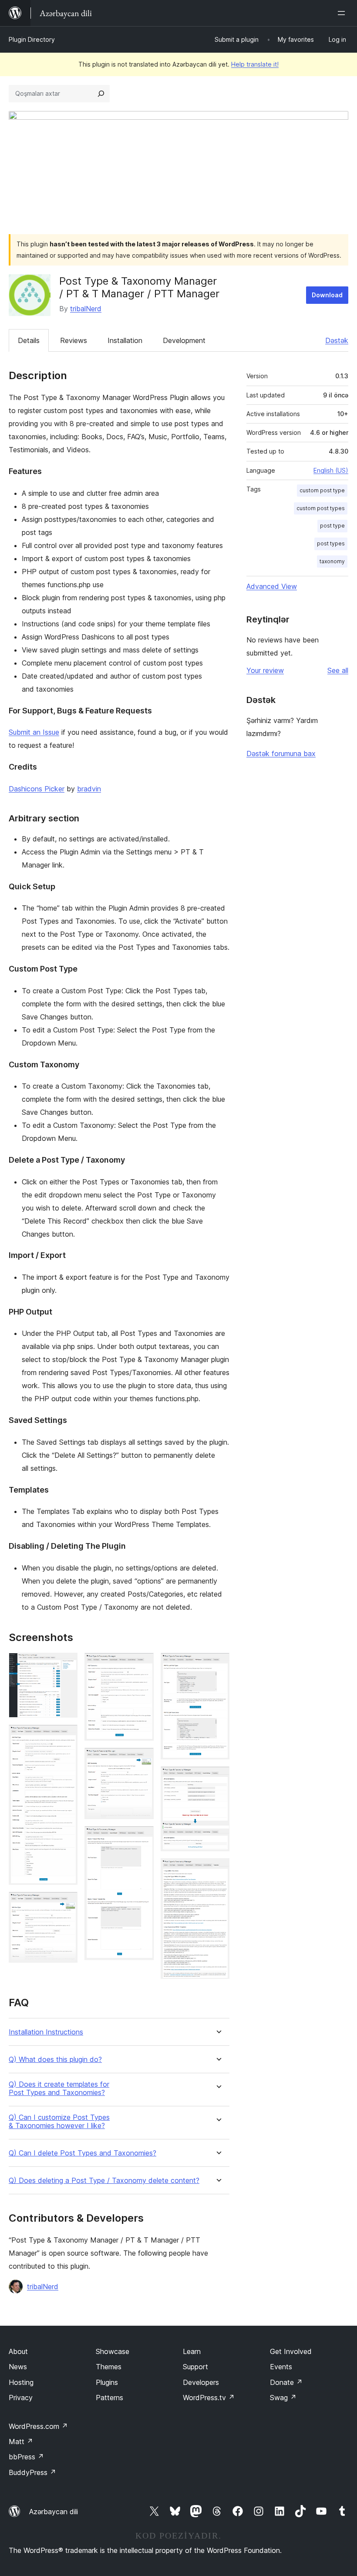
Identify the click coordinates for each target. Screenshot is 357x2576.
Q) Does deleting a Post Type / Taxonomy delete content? (104, 2181)
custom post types (321, 508)
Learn (192, 2351)
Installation (125, 340)
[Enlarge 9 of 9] (218, 1870)
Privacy (21, 2398)
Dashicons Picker (37, 789)
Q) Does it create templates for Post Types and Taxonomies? (59, 2088)
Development (184, 340)
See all (338, 670)
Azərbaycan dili (54, 2512)
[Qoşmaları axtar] (101, 94)
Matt (21, 2441)
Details (29, 340)
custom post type (322, 490)
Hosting (21, 2382)
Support (195, 2367)
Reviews (74, 340)
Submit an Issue (34, 732)
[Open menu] (343, 13)
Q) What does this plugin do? (55, 2060)
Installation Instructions (46, 2032)
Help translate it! (255, 64)
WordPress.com (38, 2426)
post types (331, 543)
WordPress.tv (209, 2398)
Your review (265, 670)
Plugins (107, 2382)
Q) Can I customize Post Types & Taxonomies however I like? (59, 2122)
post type (332, 526)
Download (327, 295)
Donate (286, 2382)
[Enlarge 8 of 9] (218, 1778)
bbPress (26, 2457)
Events (281, 2367)
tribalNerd (86, 309)
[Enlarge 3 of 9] (66, 1903)
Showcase (113, 2351)
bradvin (89, 789)
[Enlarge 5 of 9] (142, 1759)
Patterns (109, 2398)
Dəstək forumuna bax (281, 753)
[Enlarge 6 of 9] (142, 1838)
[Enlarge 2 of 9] (66, 1736)
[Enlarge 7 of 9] (218, 1665)
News (18, 2367)
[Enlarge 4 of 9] (142, 1665)
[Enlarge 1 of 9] (66, 1665)
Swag (283, 2398)
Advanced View (272, 586)
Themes (109, 2367)
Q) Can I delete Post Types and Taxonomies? (83, 2153)
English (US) (331, 470)
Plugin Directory (32, 39)
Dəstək (337, 340)
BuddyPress (32, 2472)
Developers (201, 2382)
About (18, 2351)
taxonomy (332, 561)
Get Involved (291, 2351)
